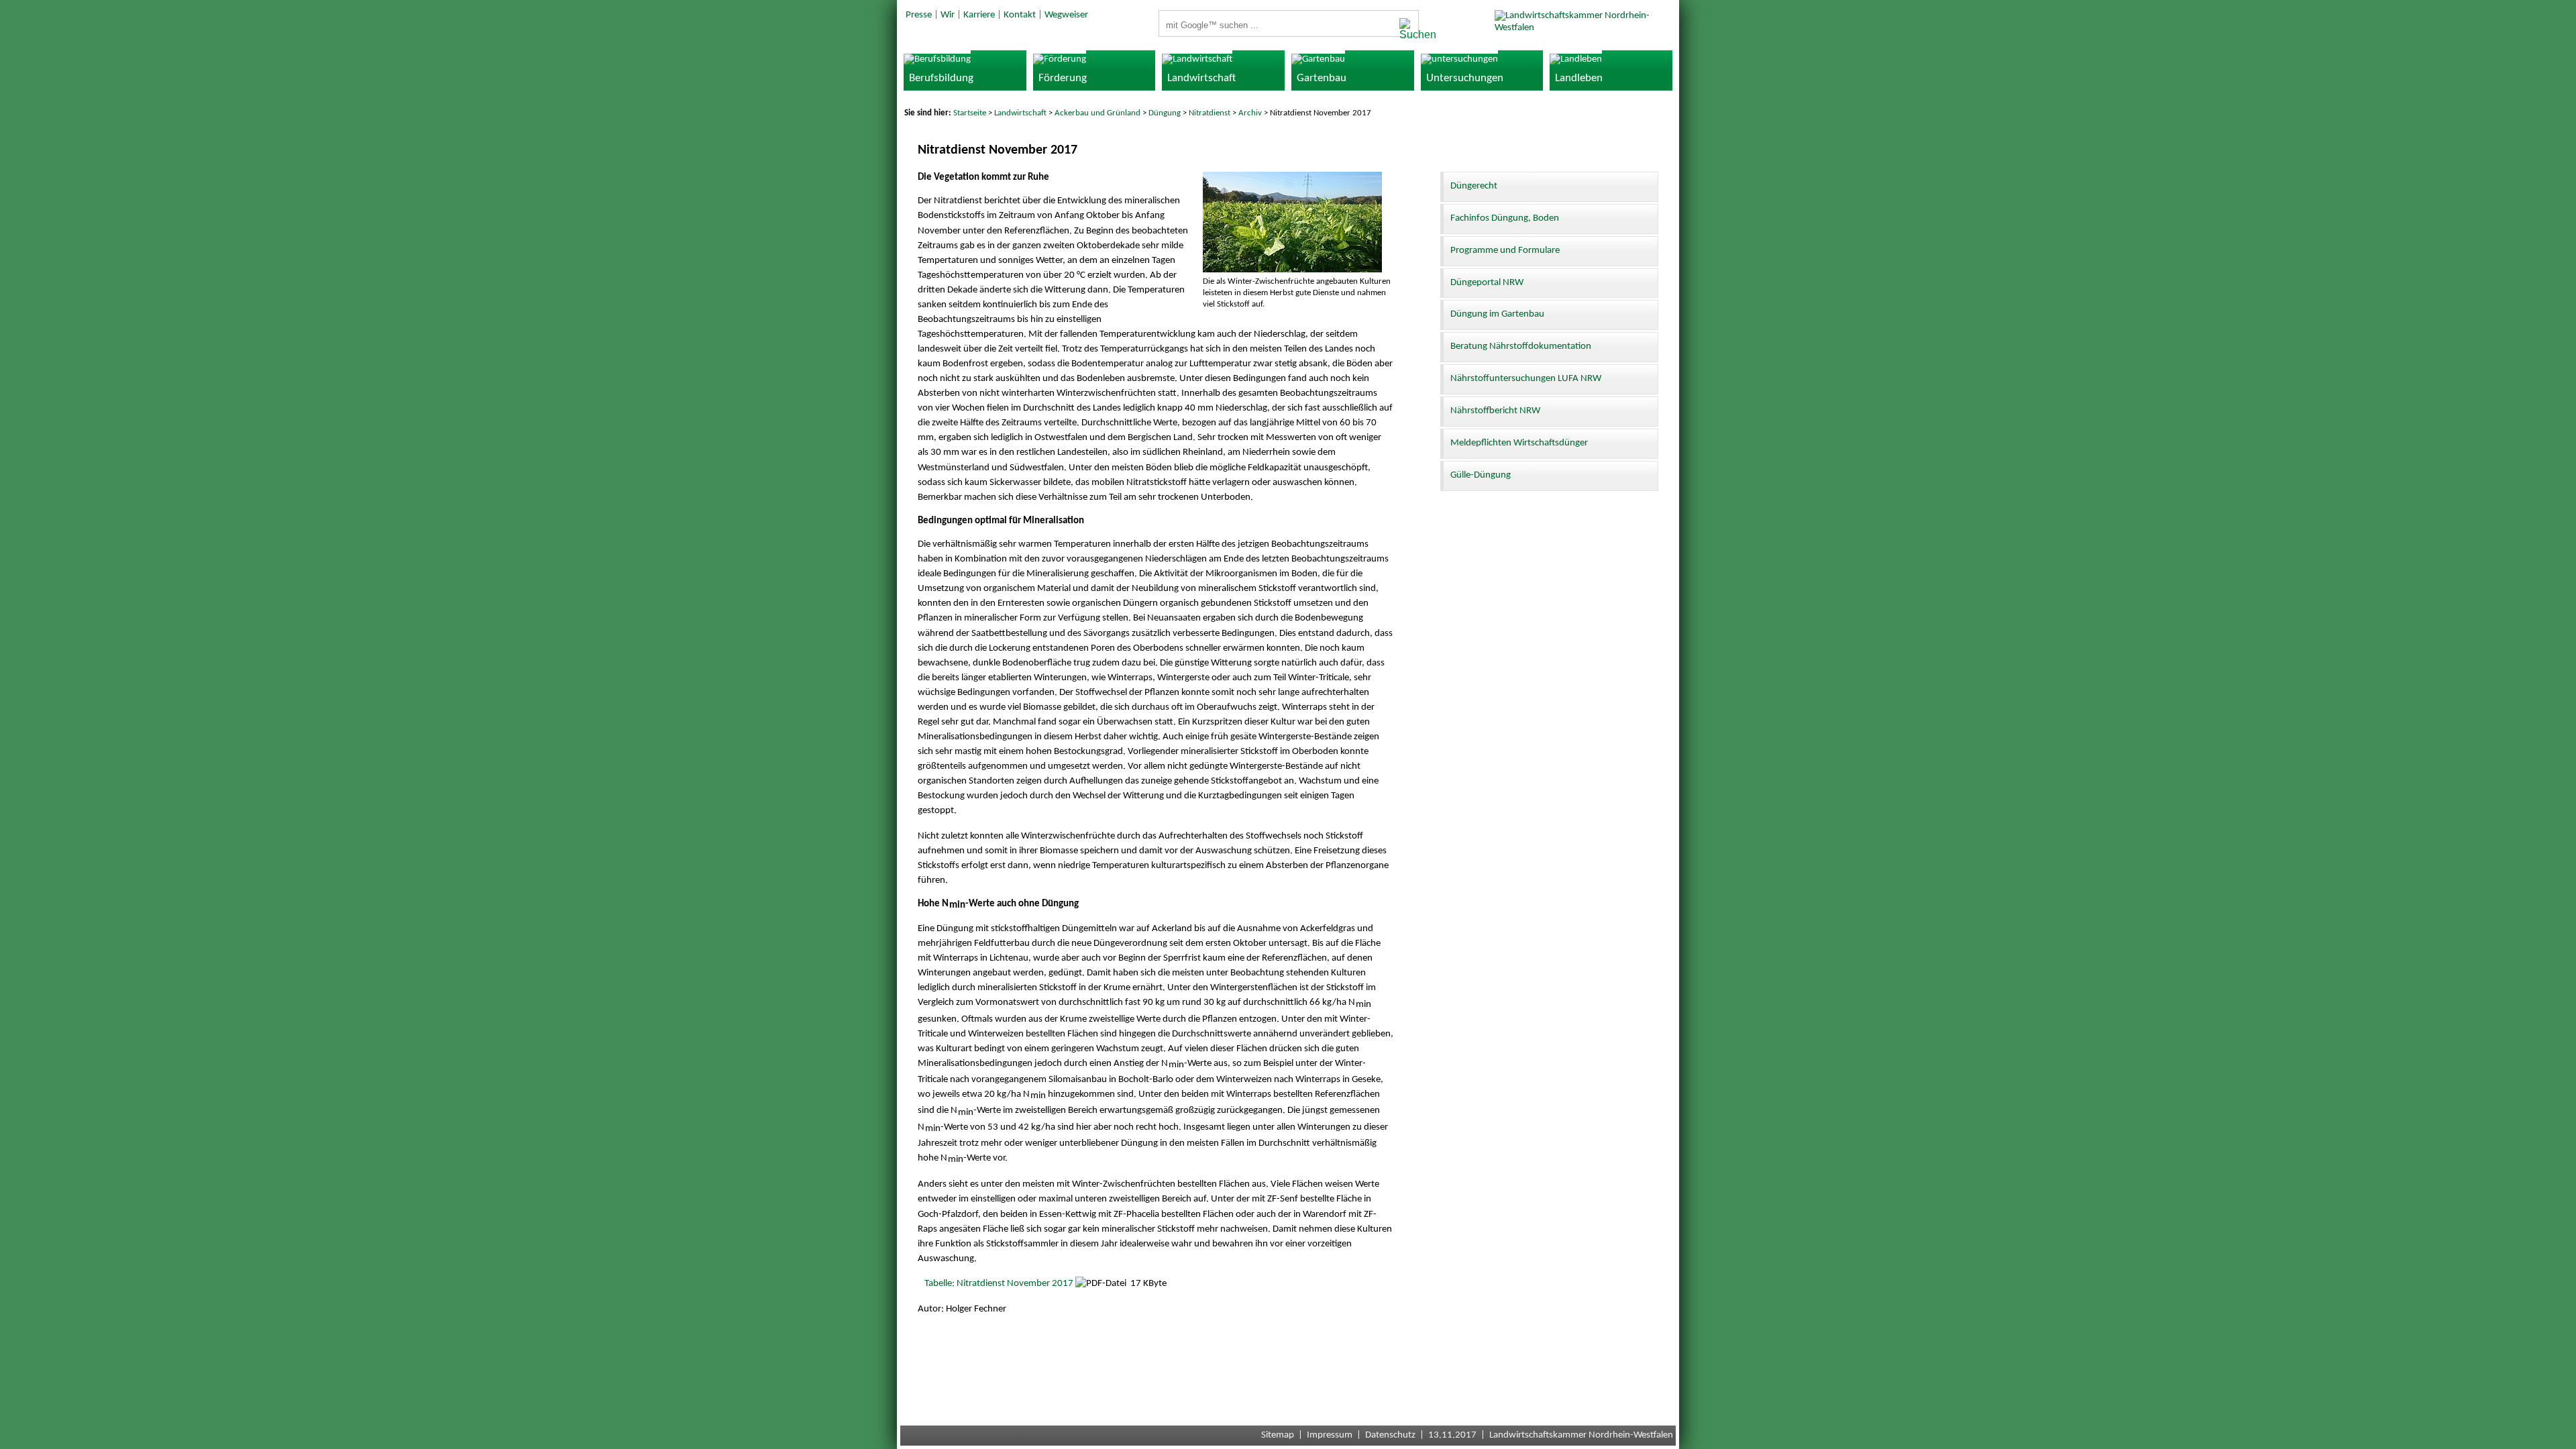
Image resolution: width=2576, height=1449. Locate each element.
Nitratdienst (1210, 113)
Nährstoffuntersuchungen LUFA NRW (1526, 379)
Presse (919, 15)
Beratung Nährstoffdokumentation (1521, 346)
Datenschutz (1390, 1435)
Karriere (979, 15)
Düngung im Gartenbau (1497, 314)
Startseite (970, 113)
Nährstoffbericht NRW (1495, 411)
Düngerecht (1474, 186)
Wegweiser (1066, 15)
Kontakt (1020, 15)
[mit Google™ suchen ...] (1405, 30)
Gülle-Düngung (1481, 475)
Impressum (1330, 1435)
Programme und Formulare (1505, 251)
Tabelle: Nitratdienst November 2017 (999, 1284)
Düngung (1165, 113)
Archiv (1250, 113)
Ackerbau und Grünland (1097, 113)
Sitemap (1278, 1435)
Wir (948, 15)
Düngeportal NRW (1487, 283)
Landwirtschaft (1020, 113)
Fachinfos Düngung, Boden (1505, 218)
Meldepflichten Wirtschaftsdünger (1519, 443)
